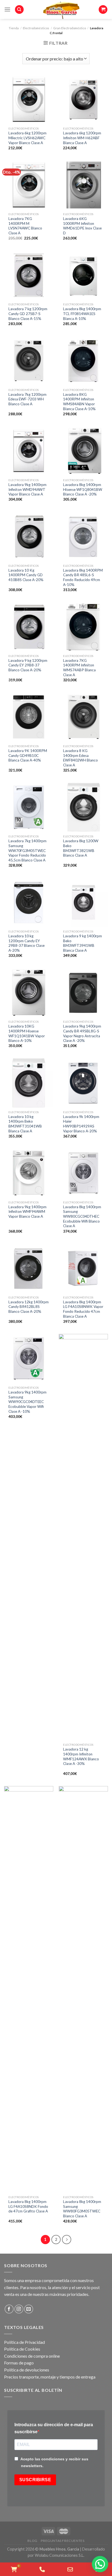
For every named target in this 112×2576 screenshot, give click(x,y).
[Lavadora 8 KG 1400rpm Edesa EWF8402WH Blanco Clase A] (83, 717)
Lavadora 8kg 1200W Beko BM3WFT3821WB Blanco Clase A (81, 848)
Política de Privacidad (24, 2342)
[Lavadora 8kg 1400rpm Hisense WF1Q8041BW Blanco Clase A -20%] (83, 451)
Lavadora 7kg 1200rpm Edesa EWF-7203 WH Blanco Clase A (27, 399)
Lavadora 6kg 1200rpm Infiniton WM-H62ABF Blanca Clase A (82, 138)
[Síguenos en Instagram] (19, 2309)
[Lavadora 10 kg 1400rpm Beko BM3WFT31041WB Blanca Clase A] (29, 1083)
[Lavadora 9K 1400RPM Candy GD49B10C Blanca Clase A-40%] (29, 717)
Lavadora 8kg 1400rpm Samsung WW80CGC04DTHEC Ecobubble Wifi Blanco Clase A (82, 1216)
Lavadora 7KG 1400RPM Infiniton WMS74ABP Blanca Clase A (79, 668)
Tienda (14, 28)
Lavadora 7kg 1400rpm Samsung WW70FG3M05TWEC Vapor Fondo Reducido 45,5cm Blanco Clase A (27, 850)
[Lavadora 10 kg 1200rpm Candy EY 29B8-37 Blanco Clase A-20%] (29, 902)
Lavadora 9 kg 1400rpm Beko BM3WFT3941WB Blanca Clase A (83, 943)
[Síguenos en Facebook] (9, 2309)
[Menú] (7, 9)
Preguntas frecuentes (63, 2541)
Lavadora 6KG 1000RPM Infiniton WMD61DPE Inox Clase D (82, 226)
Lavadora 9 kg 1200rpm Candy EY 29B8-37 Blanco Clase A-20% (28, 665)
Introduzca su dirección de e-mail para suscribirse (54, 2428)
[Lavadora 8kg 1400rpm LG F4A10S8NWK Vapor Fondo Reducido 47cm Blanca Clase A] (83, 1268)
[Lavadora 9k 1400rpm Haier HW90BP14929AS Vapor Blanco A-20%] (83, 1083)
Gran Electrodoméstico (70, 28)
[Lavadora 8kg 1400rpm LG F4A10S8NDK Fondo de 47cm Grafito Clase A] (29, 1989)
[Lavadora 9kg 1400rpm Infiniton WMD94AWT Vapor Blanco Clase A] (29, 451)
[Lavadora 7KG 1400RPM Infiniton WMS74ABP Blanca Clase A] (83, 627)
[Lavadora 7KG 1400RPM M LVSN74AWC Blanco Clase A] (29, 185)
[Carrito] (103, 10)
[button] (100, 2564)
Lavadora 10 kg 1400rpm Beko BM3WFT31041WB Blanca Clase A (25, 1124)
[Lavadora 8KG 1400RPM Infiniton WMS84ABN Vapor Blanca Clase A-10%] (83, 361)
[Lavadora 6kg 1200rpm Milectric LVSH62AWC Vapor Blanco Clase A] (29, 100)
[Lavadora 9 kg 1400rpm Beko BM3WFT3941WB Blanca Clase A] (83, 902)
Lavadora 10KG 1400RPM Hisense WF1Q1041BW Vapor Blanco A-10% (27, 1033)
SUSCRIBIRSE (35, 2480)
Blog (32, 2541)
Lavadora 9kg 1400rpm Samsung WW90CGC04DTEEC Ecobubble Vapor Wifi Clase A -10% (27, 1402)
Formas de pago (19, 2363)
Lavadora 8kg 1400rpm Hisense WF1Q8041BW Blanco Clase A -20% (83, 489)
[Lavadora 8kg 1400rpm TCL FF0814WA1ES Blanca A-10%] (83, 275)
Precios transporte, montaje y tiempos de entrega (50, 2377)
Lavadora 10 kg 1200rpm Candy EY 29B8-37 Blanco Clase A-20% (27, 943)
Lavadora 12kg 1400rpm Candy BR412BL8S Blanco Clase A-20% (29, 1307)
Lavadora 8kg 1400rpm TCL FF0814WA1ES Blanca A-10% (82, 314)
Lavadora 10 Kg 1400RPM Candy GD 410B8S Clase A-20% (26, 575)
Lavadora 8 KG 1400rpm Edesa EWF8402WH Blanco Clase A (80, 758)
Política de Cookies (22, 2349)
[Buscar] (19, 10)
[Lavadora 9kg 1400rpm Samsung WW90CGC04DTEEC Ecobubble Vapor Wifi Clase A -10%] (29, 1358)
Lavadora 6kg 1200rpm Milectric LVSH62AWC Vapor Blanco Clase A (27, 138)
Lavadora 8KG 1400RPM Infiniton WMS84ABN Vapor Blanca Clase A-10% (79, 402)
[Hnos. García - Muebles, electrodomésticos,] (61, 9)
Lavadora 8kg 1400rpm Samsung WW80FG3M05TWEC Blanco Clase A (82, 2209)
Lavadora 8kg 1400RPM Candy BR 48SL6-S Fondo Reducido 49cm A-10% (83, 577)
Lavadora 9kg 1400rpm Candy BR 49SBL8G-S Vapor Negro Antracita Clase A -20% (82, 1033)
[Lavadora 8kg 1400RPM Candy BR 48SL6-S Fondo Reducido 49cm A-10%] (83, 537)
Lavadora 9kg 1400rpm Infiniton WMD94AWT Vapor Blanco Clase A (27, 489)
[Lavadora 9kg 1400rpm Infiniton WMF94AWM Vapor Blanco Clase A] (29, 1173)
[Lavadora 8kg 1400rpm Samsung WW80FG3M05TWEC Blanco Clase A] (83, 1989)
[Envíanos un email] (29, 2309)
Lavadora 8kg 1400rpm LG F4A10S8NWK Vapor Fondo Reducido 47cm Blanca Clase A (83, 1309)
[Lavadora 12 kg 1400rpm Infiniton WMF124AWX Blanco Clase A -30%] (83, 1537)
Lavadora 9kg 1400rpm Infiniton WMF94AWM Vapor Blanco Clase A (27, 1212)
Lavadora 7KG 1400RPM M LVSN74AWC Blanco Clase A (25, 226)
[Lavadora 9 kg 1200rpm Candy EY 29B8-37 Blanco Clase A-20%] (29, 627)
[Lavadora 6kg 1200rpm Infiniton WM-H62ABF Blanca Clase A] (83, 100)
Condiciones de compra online (32, 2356)
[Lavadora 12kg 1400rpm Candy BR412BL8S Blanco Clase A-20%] (29, 1268)
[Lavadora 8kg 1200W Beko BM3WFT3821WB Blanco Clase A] (83, 807)
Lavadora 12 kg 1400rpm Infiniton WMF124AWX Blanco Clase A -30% (81, 1756)
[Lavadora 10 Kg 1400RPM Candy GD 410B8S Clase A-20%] (29, 537)
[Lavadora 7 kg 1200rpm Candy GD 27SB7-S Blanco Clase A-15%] (29, 275)
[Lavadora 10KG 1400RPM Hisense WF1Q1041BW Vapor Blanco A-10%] (29, 992)
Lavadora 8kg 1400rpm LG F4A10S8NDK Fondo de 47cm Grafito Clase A (28, 2206)
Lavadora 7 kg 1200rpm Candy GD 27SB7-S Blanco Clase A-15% (28, 314)
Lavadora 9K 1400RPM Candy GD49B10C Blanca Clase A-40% (28, 755)
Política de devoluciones (27, 2370)
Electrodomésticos (36, 28)
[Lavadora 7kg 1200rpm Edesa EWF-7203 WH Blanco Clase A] (29, 361)
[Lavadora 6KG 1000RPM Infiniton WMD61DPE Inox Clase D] (83, 185)
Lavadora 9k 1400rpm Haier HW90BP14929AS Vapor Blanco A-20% (81, 1124)
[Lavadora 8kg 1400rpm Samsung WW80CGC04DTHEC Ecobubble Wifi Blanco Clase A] (83, 1173)
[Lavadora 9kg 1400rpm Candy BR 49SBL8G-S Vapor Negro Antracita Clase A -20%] (83, 992)
